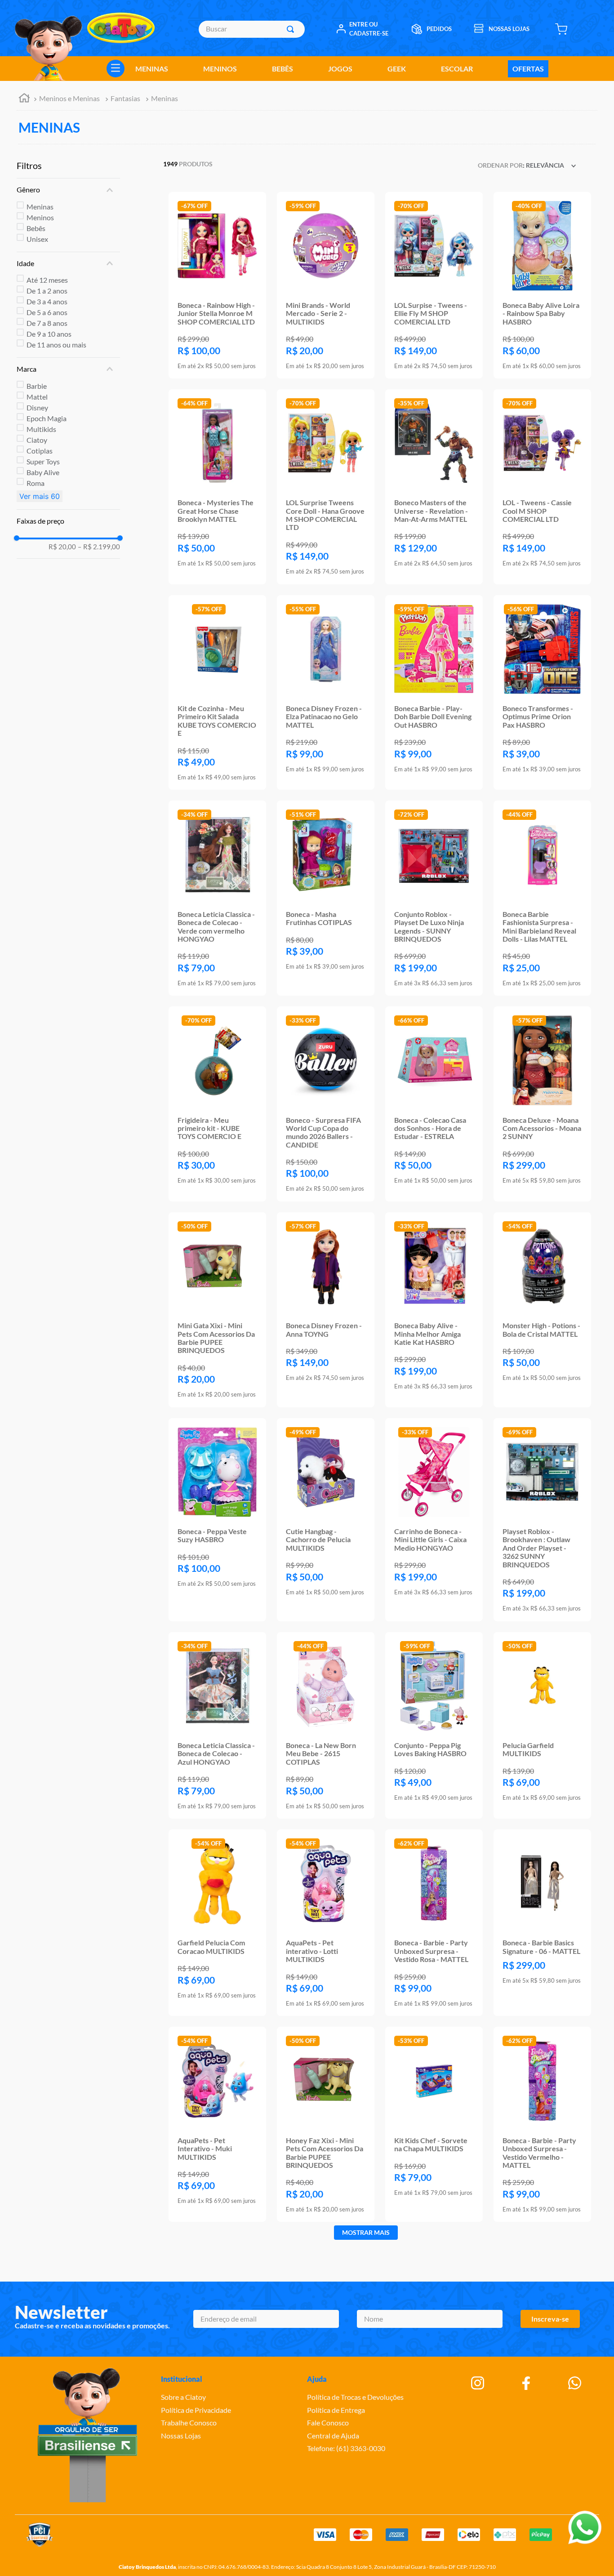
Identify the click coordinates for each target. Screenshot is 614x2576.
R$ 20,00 (62, 547)
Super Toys (43, 461)
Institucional (182, 2379)
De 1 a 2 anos (47, 291)
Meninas (165, 98)
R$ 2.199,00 (99, 547)
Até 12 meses (47, 280)
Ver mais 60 (40, 496)
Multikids (41, 429)
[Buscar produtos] (292, 29)
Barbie (37, 386)
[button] (68, 190)
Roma (36, 483)
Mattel (37, 397)
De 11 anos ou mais (56, 345)
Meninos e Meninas (69, 98)
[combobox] (251, 29)
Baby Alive (43, 472)
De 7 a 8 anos (47, 323)
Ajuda (317, 2379)
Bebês (36, 228)
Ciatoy (37, 440)
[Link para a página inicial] (24, 99)
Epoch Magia (47, 418)
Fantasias (125, 98)
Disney (37, 407)
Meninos (40, 217)
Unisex (37, 239)
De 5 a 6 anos (47, 312)
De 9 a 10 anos (49, 334)
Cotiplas (40, 451)
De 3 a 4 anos (47, 301)
